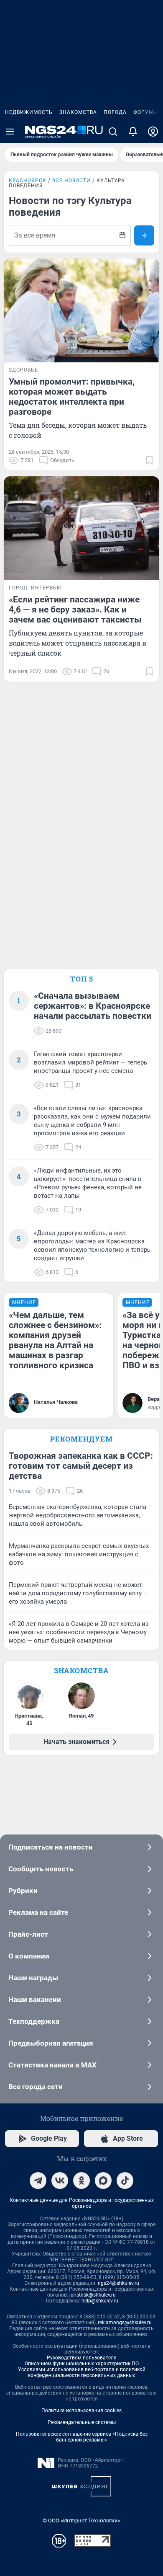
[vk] (60, 2181)
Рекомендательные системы (82, 2422)
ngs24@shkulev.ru (118, 2283)
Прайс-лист (28, 1934)
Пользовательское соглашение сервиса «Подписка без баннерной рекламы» (82, 2437)
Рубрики (23, 1891)
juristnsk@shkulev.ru (93, 2295)
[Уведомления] (133, 132)
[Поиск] (113, 132)
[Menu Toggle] (10, 132)
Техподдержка (34, 2021)
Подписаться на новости (51, 1847)
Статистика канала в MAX (52, 2065)
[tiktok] (125, 2181)
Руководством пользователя (82, 2358)
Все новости (71, 181)
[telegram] (38, 2181)
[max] (103, 2181)
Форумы (146, 112)
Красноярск (28, 181)
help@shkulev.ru (100, 2301)
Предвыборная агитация (51, 2043)
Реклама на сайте (38, 1912)
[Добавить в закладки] (149, 460)
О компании (29, 1956)
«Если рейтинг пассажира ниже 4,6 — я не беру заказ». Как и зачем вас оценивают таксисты (75, 610)
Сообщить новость (41, 1869)
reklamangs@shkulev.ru (125, 2323)
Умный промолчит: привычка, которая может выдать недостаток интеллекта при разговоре (72, 397)
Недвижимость (29, 112)
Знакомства (78, 112)
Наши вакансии (35, 2000)
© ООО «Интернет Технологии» (81, 2520)
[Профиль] (153, 132)
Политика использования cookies (81, 2411)
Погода (115, 112)
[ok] (81, 2181)
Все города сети (36, 2087)
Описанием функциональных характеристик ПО (82, 2364)
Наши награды (33, 1978)
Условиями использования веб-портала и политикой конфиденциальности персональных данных (82, 2372)
